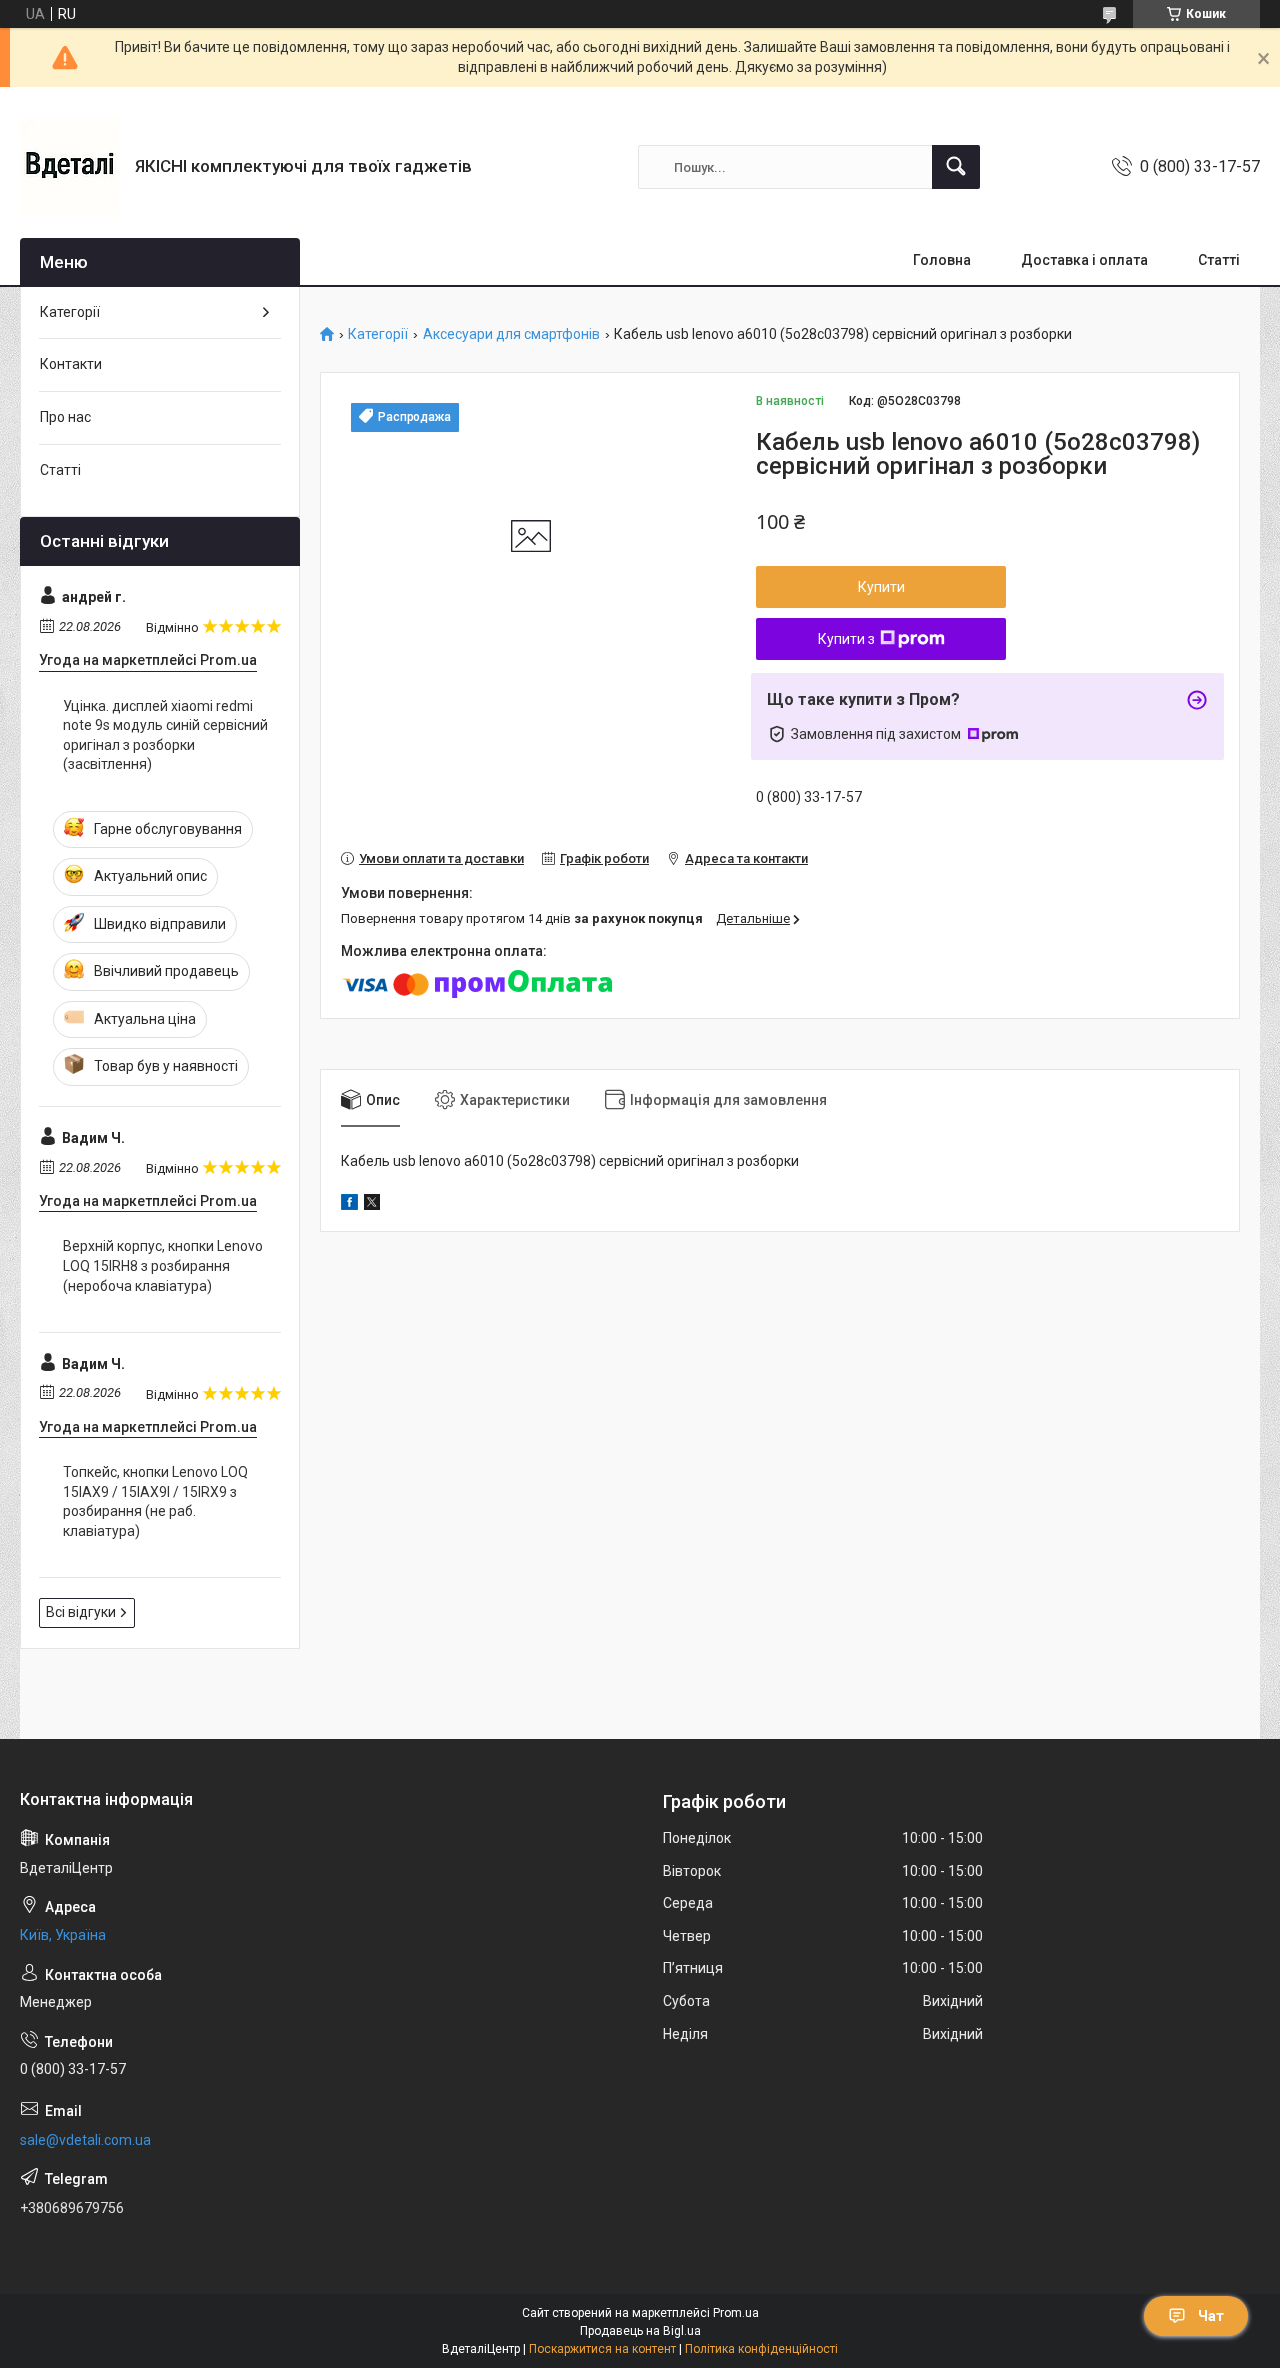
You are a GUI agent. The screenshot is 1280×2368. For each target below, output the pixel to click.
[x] (372, 1205)
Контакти (71, 364)
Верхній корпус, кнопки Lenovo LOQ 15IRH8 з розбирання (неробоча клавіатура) (163, 1265)
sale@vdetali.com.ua (85, 2140)
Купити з (846, 639)
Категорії (378, 334)
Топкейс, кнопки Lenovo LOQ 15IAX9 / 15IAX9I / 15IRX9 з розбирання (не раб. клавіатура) (155, 1501)
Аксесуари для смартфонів (511, 334)
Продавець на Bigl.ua (640, 2331)
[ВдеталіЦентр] (70, 167)
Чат (1211, 2316)
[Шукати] (956, 167)
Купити (881, 587)
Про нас (65, 417)
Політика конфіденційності (761, 2349)
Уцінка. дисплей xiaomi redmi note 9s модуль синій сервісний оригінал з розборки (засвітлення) (165, 735)
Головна (942, 260)
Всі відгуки (81, 1612)
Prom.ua (736, 2313)
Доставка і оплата (1084, 260)
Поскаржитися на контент (602, 2349)
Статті (1219, 260)
